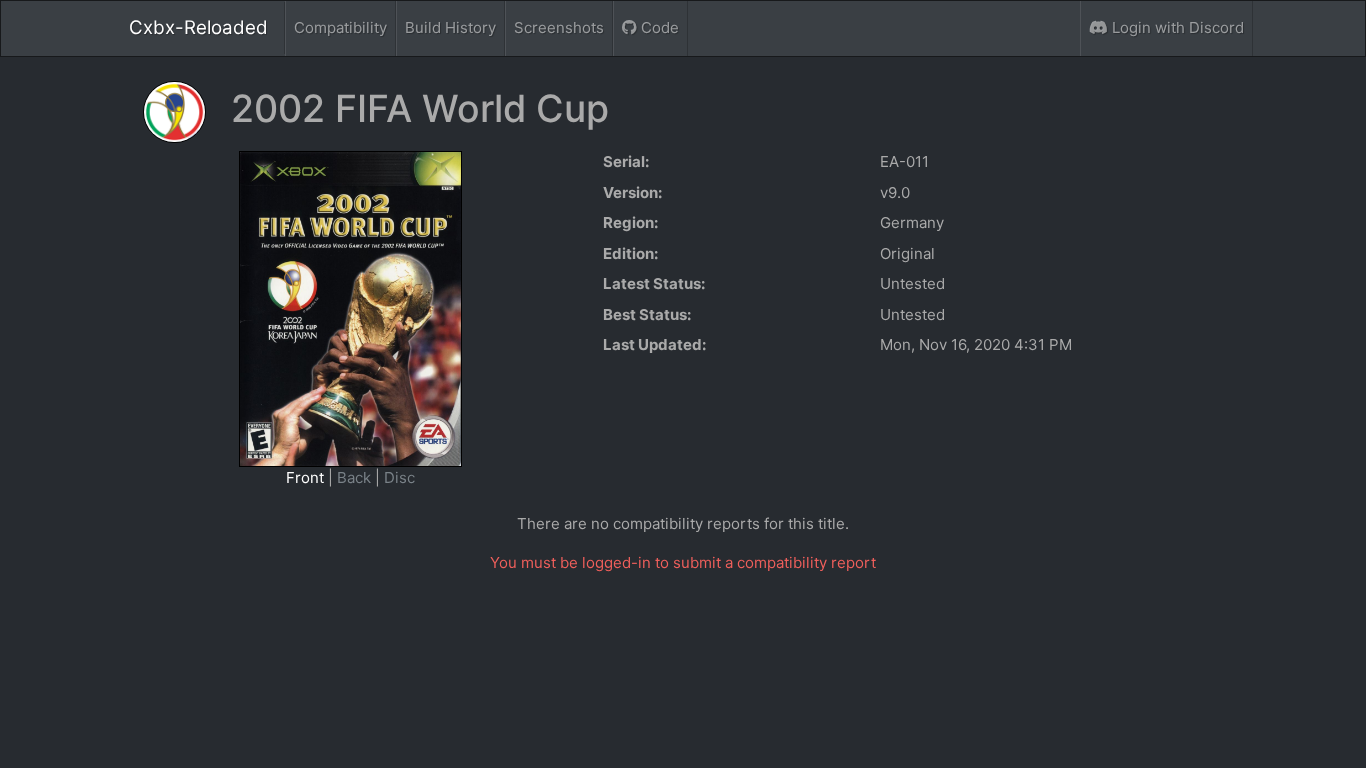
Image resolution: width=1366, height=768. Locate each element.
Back (354, 477)
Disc (399, 477)
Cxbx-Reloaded (198, 27)
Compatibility (340, 27)
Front (305, 477)
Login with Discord (1176, 27)
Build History (450, 27)
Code (658, 27)
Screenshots (559, 27)
